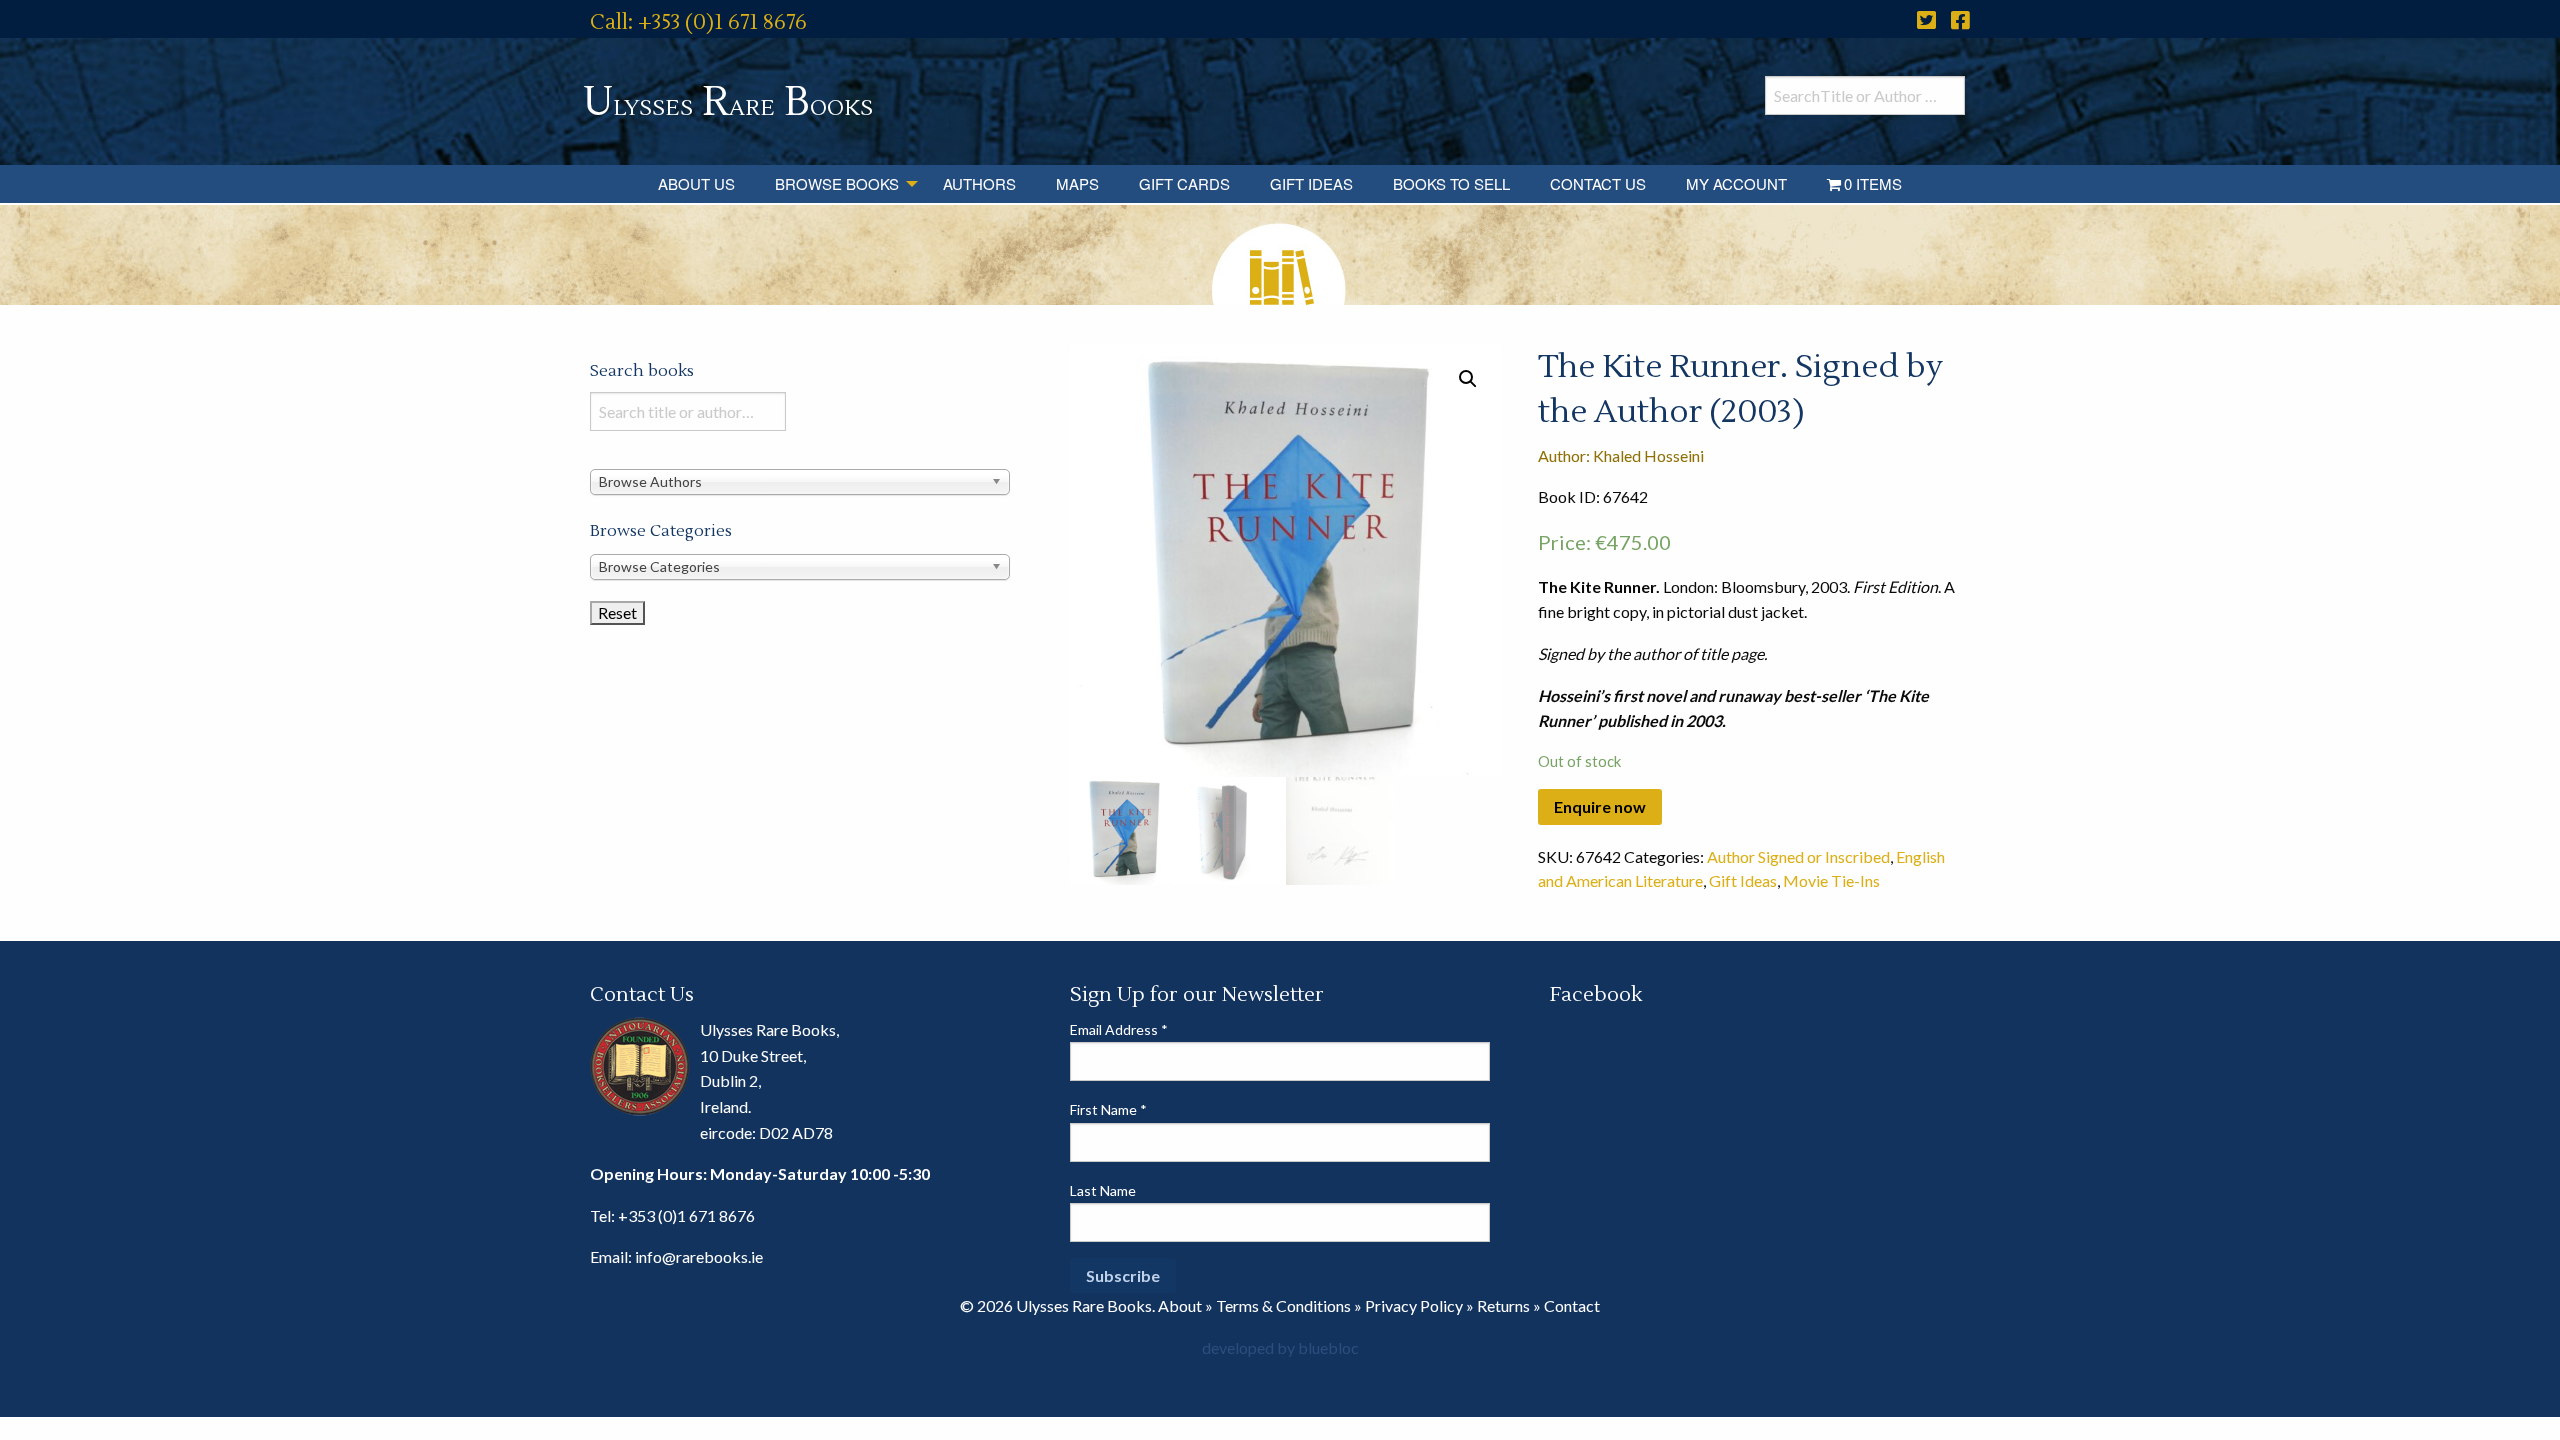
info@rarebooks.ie (699, 1256)
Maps (1077, 183)
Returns (1503, 1305)
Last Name (1103, 1190)
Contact (1572, 1305)
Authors (979, 183)
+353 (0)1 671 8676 (686, 1215)
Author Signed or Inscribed (1798, 856)
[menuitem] (696, 184)
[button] (1468, 379)
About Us (696, 183)
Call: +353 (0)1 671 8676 (698, 22)
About (1180, 1305)
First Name (1108, 1109)
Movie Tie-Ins (1831, 880)
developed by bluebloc (1280, 1347)
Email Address (1119, 1029)
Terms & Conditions (1283, 1305)
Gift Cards (1184, 183)
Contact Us (1598, 183)
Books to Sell (1451, 183)
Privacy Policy (1414, 1305)
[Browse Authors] (800, 480)
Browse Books (837, 183)
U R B (728, 102)
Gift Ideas (1311, 183)
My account (1736, 183)
